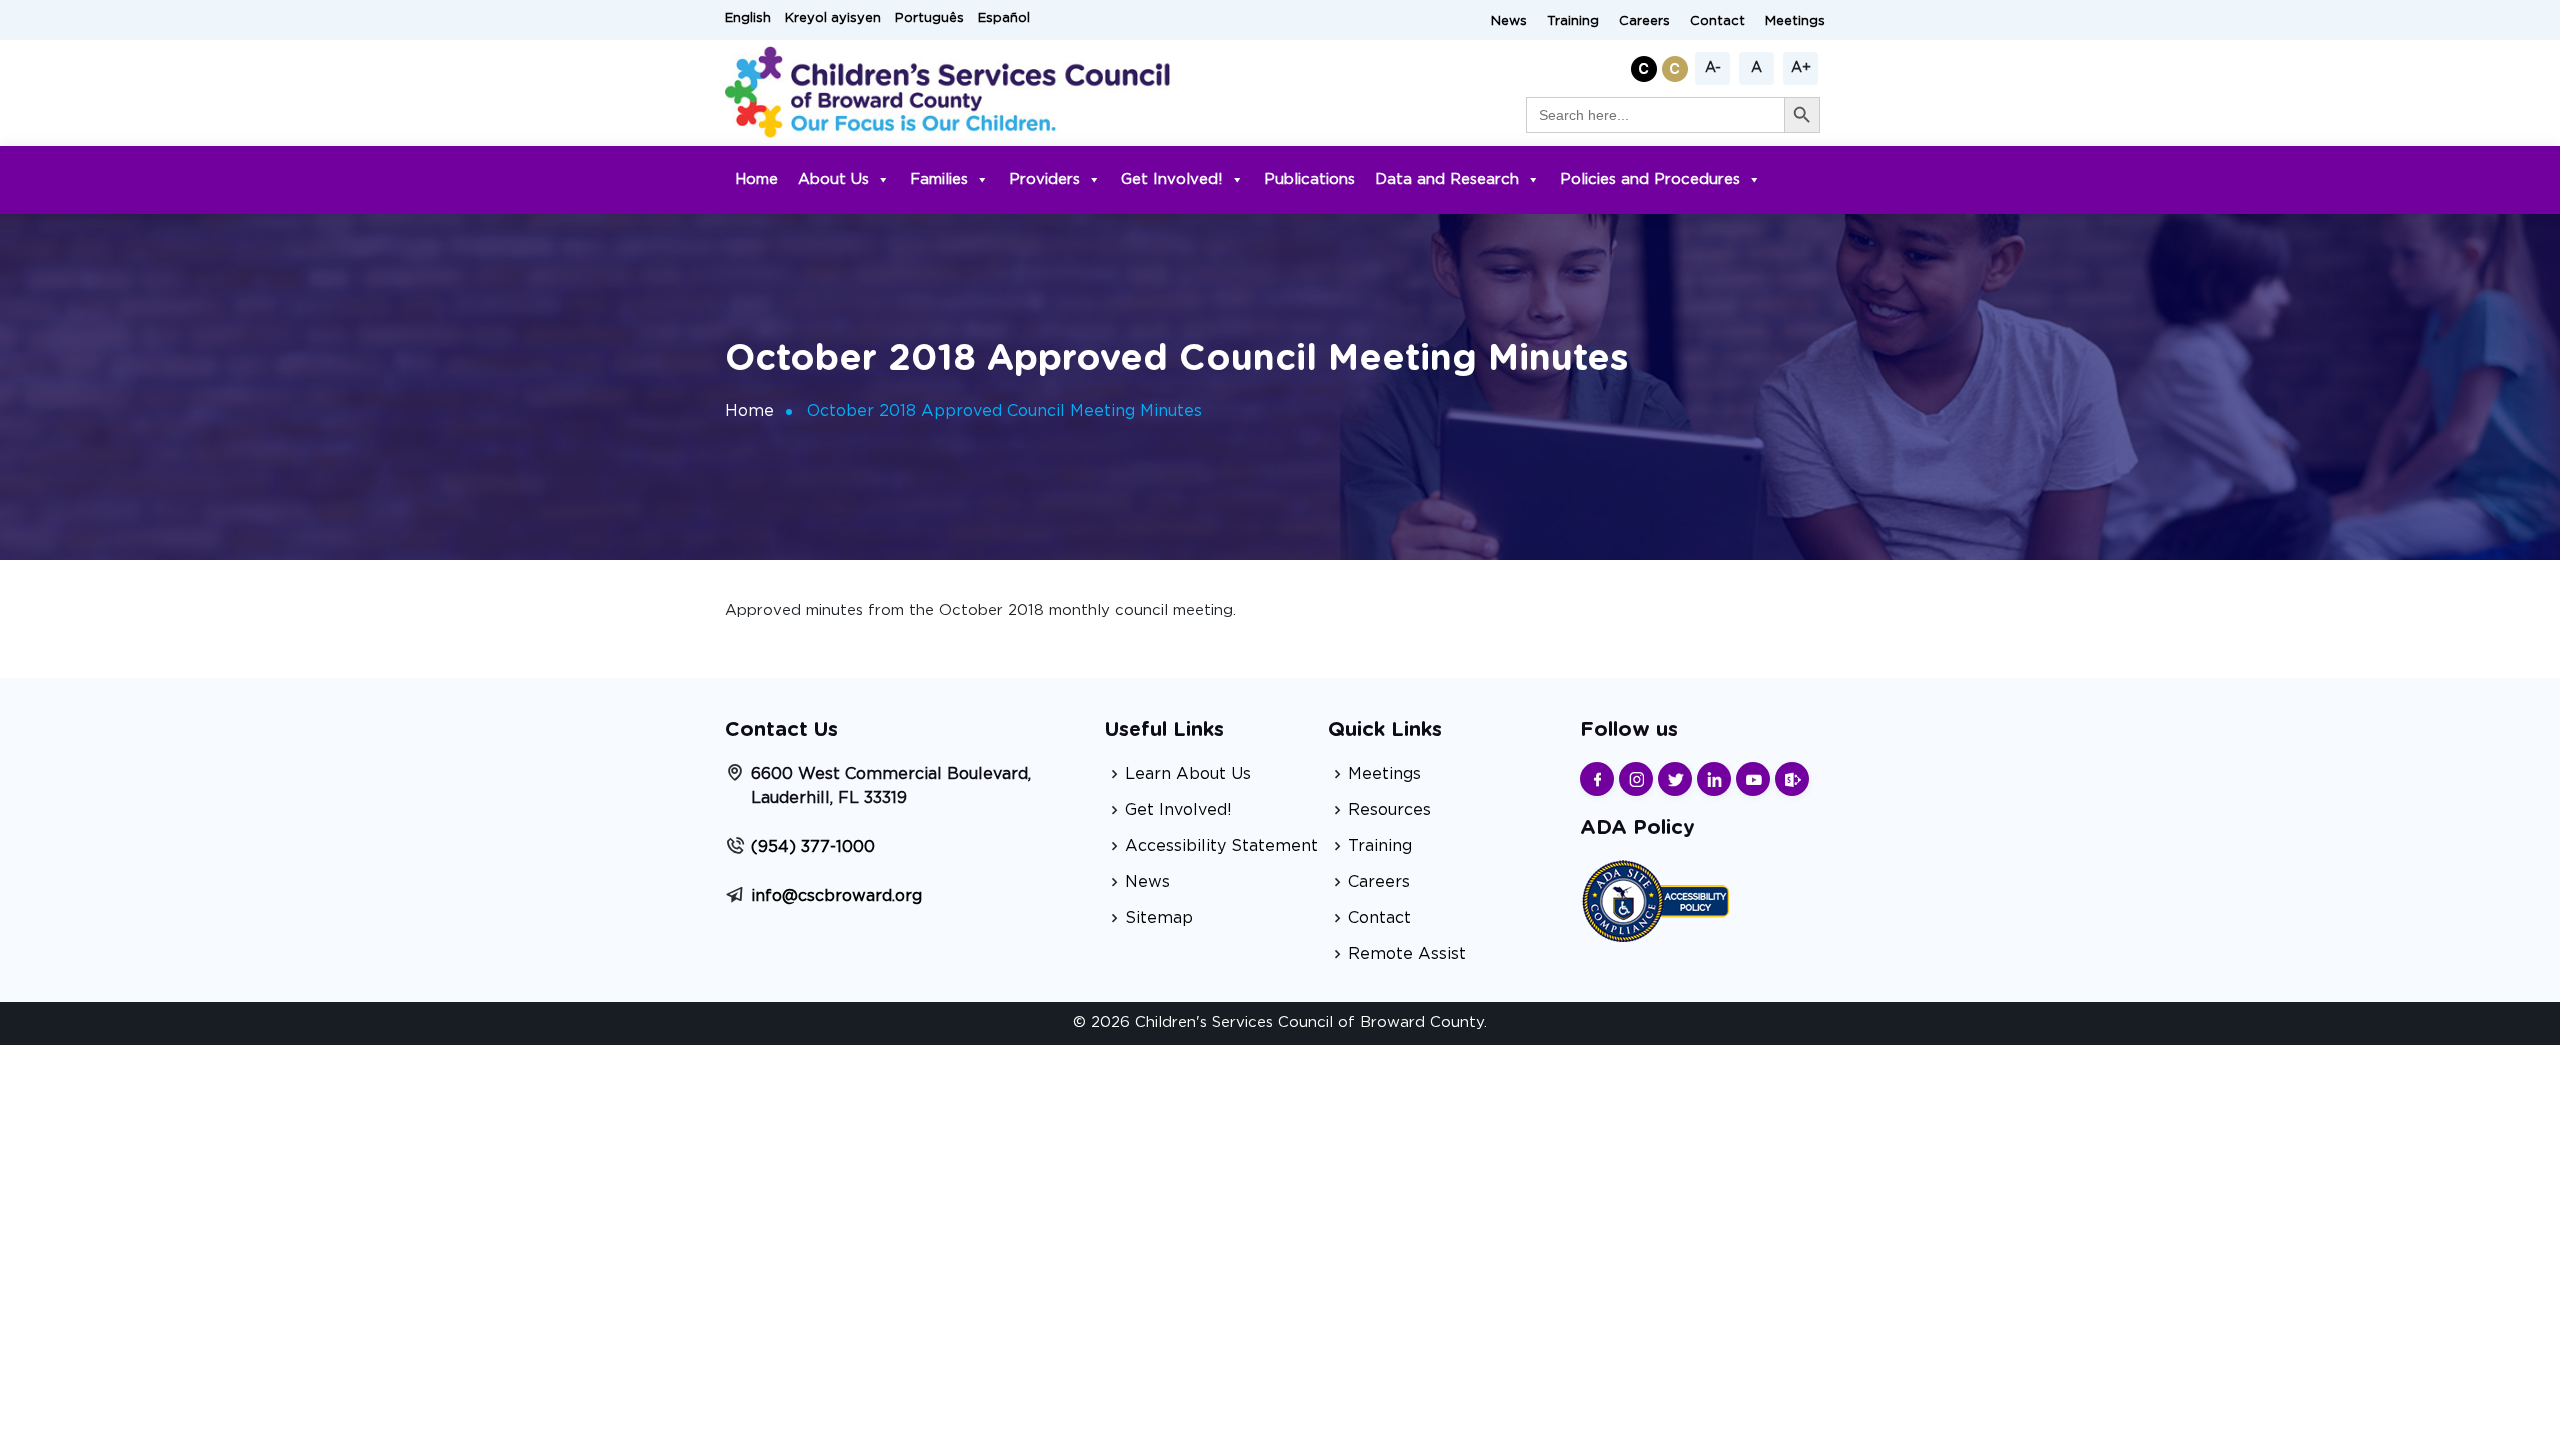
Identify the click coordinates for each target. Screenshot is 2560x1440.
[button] (1646, 65)
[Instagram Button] (1636, 779)
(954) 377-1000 (813, 847)
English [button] (748, 18)
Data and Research (1447, 179)
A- (1713, 68)
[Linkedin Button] (1714, 779)
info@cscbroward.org (836, 896)
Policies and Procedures (1650, 179)
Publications (1309, 179)
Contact (1717, 21)
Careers (1644, 21)
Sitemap (1159, 918)
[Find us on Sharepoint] (1792, 779)
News (1509, 21)
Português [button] (929, 18)
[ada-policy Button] (1655, 898)
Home (756, 179)
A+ (1801, 68)
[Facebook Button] (1597, 779)
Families (939, 179)
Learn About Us (1188, 774)
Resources (1389, 810)
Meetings (1795, 21)
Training (1573, 21)
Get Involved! (1172, 179)
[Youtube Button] (1753, 779)
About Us (833, 179)
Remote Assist (1407, 954)
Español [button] (1004, 18)
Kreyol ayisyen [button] (833, 18)
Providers (1044, 179)
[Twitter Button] (1675, 779)
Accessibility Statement (1221, 846)
